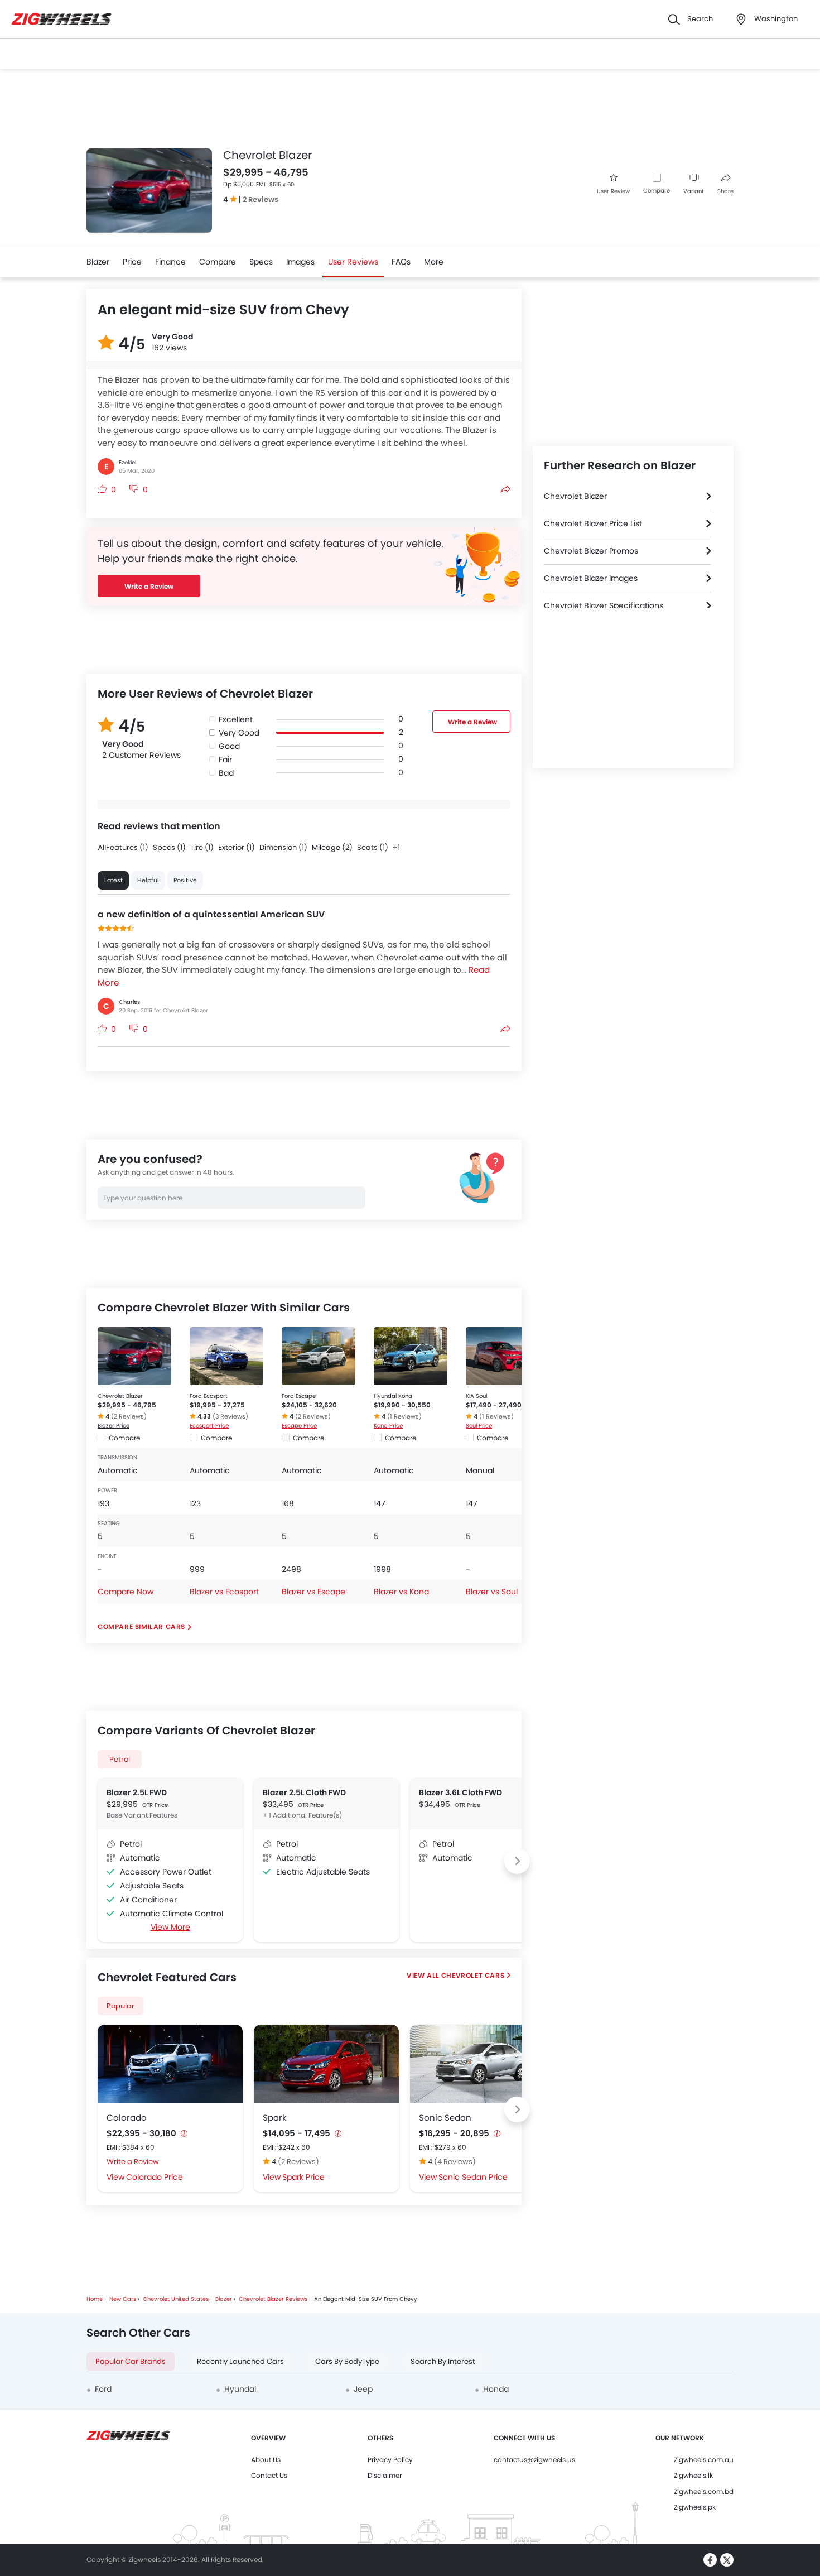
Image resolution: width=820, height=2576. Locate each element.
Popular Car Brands (131, 2361)
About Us (266, 2460)
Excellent (236, 719)
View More (170, 1927)
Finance (170, 262)
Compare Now (126, 1592)
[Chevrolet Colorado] (170, 2064)
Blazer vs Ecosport (224, 1592)
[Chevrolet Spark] (326, 2064)
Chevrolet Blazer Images (591, 578)
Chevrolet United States (176, 2299)
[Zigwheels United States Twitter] (727, 2560)
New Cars (123, 2299)
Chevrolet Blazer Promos (591, 551)
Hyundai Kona (393, 1396)
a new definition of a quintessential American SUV (211, 914)
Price (132, 262)
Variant (694, 191)
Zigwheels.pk (695, 2507)
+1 (396, 847)
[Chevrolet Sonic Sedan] (483, 2064)
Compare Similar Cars (141, 1626)
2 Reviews (261, 200)
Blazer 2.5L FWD (137, 1792)
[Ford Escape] (319, 1356)
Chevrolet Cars (473, 1975)
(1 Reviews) (404, 1416)
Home (95, 2299)
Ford (103, 2389)
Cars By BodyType (347, 2361)
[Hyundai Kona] (411, 1356)
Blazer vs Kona (401, 1592)
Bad (226, 773)
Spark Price (303, 2177)
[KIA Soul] (503, 1356)
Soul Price (479, 1426)
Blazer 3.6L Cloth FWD (460, 1792)
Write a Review (149, 586)
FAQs (401, 262)
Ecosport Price (209, 1426)
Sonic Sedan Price (473, 2177)
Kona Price (388, 1426)
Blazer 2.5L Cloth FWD (304, 1792)
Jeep (363, 2389)
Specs (261, 262)
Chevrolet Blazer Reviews (273, 2299)
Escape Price (299, 1426)
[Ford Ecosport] (226, 1356)
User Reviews (353, 262)
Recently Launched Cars (240, 2361)
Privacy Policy (390, 2460)
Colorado (127, 2118)
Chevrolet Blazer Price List (593, 523)
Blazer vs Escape (313, 1592)
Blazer (98, 262)
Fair (225, 760)
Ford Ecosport (209, 1396)
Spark (275, 2118)
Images (300, 262)
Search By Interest (443, 2361)
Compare (657, 191)
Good (229, 746)
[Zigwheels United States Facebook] (710, 2560)
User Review (613, 191)
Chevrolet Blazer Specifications (604, 605)
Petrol (120, 1759)
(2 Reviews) (129, 1416)
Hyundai (240, 2389)
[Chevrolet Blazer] (134, 1356)
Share (725, 191)
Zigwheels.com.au (704, 2460)
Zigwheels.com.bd (704, 2491)
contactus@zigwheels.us (534, 2460)
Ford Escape (299, 1396)
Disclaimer (385, 2475)
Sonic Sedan (445, 2118)
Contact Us (269, 2475)
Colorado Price (155, 2177)
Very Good (239, 733)
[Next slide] (517, 1861)
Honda (496, 2389)
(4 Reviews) (455, 2162)
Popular (120, 2006)
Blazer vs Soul (492, 1592)
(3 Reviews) (230, 1416)
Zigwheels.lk (693, 2475)
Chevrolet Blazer (120, 1396)
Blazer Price (114, 1426)
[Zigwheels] (61, 19)
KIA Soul (476, 1396)
